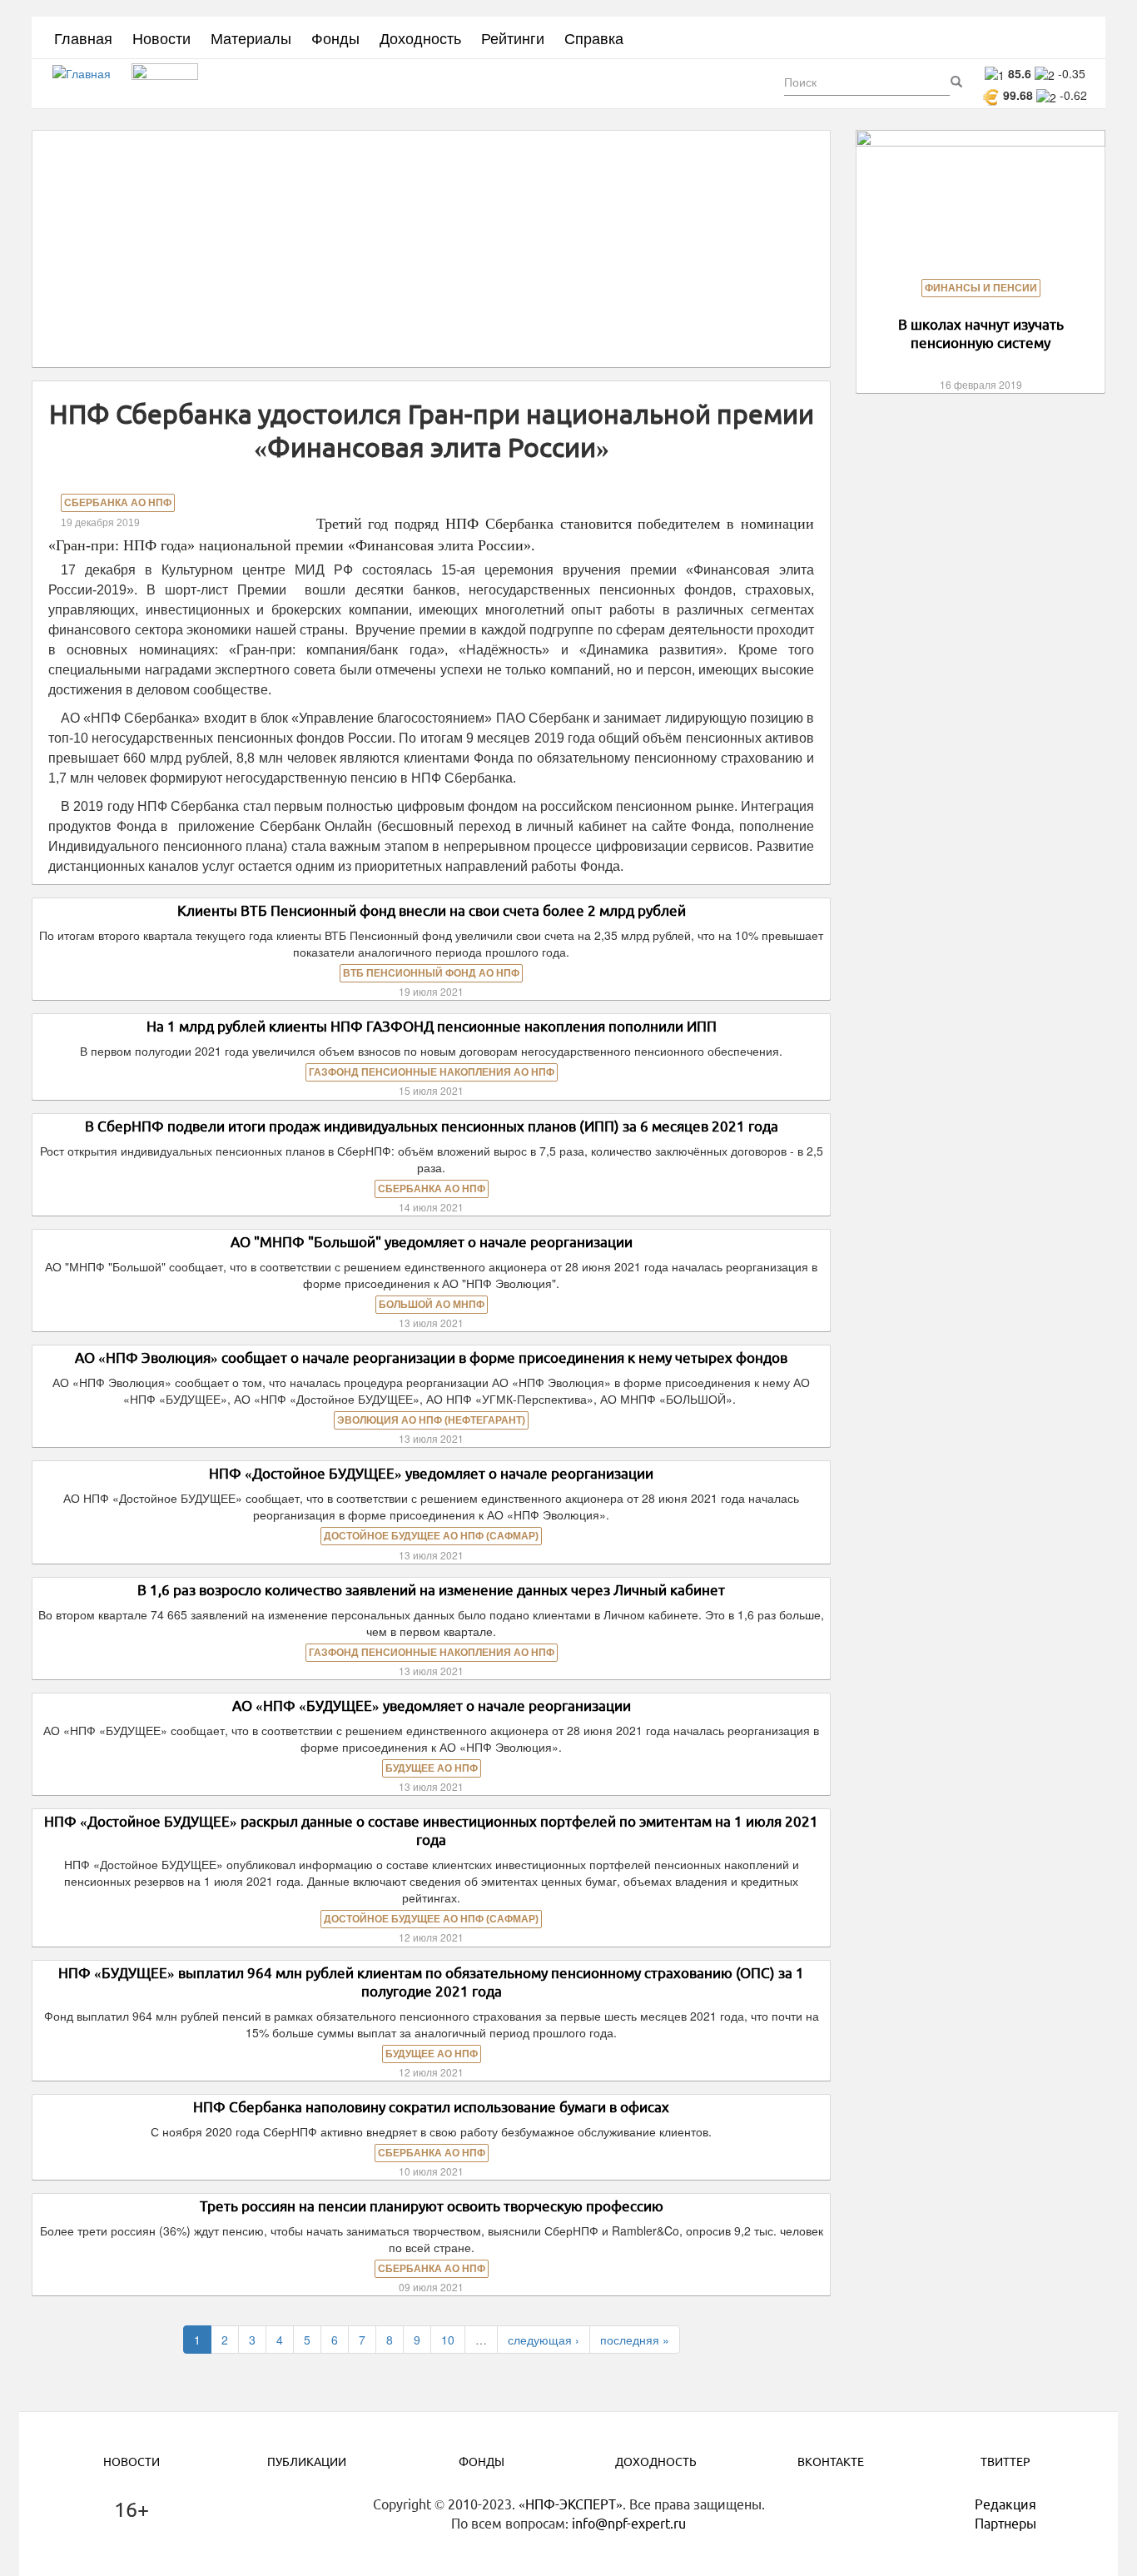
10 (448, 2340)
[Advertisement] (431, 249)
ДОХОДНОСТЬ (656, 2462)
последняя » (635, 2340)
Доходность (420, 37)
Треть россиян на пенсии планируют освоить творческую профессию (432, 2206)
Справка (594, 37)
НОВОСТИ (132, 2462)
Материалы (251, 37)
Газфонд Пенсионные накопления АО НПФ (432, 1072)
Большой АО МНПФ (432, 1305)
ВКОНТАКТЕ (831, 2462)
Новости (161, 37)
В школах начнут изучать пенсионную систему (981, 333)
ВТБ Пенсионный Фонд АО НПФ (431, 973)
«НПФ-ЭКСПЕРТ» (571, 2504)
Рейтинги (513, 37)
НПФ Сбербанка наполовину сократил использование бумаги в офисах (431, 2107)
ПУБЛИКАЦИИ (307, 2462)
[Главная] (88, 84)
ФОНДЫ (482, 2462)
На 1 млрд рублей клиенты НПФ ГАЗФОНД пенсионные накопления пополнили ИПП (432, 1026)
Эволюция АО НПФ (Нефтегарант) (431, 1420)
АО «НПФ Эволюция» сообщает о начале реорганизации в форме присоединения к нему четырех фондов (431, 1358)
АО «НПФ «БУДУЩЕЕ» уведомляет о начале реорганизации (432, 1706)
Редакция (1005, 2504)
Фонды (335, 37)
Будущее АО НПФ (432, 1768)
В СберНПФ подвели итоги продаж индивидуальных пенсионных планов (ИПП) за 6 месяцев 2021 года (432, 1126)
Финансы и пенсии (981, 288)
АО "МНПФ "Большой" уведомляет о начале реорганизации (432, 1242)
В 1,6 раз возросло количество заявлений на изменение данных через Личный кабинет (431, 1590)
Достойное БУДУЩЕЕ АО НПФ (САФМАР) (431, 1536)
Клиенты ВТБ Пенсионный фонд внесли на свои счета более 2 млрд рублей (432, 910)
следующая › (544, 2340)
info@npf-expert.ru (629, 2524)
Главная (83, 37)
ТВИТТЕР (1005, 2462)
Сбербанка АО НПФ (118, 503)
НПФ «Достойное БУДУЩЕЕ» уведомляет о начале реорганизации (431, 1473)
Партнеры (1005, 2524)
